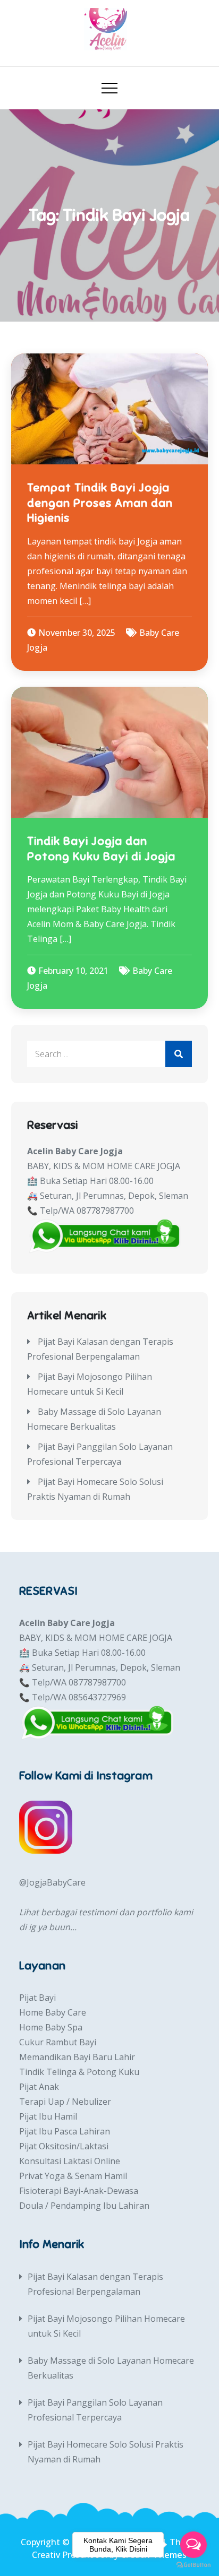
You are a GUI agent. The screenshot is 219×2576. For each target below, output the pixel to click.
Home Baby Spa (51, 2027)
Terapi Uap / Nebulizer (65, 2102)
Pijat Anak (39, 2087)
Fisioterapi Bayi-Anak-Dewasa (79, 2191)
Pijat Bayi (37, 1998)
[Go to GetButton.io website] (193, 2565)
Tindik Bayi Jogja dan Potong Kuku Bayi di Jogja (101, 849)
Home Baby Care (53, 2012)
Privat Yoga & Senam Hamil (73, 2176)
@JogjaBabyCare (52, 1882)
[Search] (179, 1054)
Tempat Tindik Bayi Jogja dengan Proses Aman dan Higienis (100, 503)
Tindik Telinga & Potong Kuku (79, 2072)
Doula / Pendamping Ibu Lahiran (84, 2206)
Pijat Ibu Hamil (48, 2116)
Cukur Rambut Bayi (58, 2042)
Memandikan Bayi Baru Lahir (77, 2057)
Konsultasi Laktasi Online (70, 2161)
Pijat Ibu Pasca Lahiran (65, 2131)
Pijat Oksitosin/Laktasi (64, 2146)
